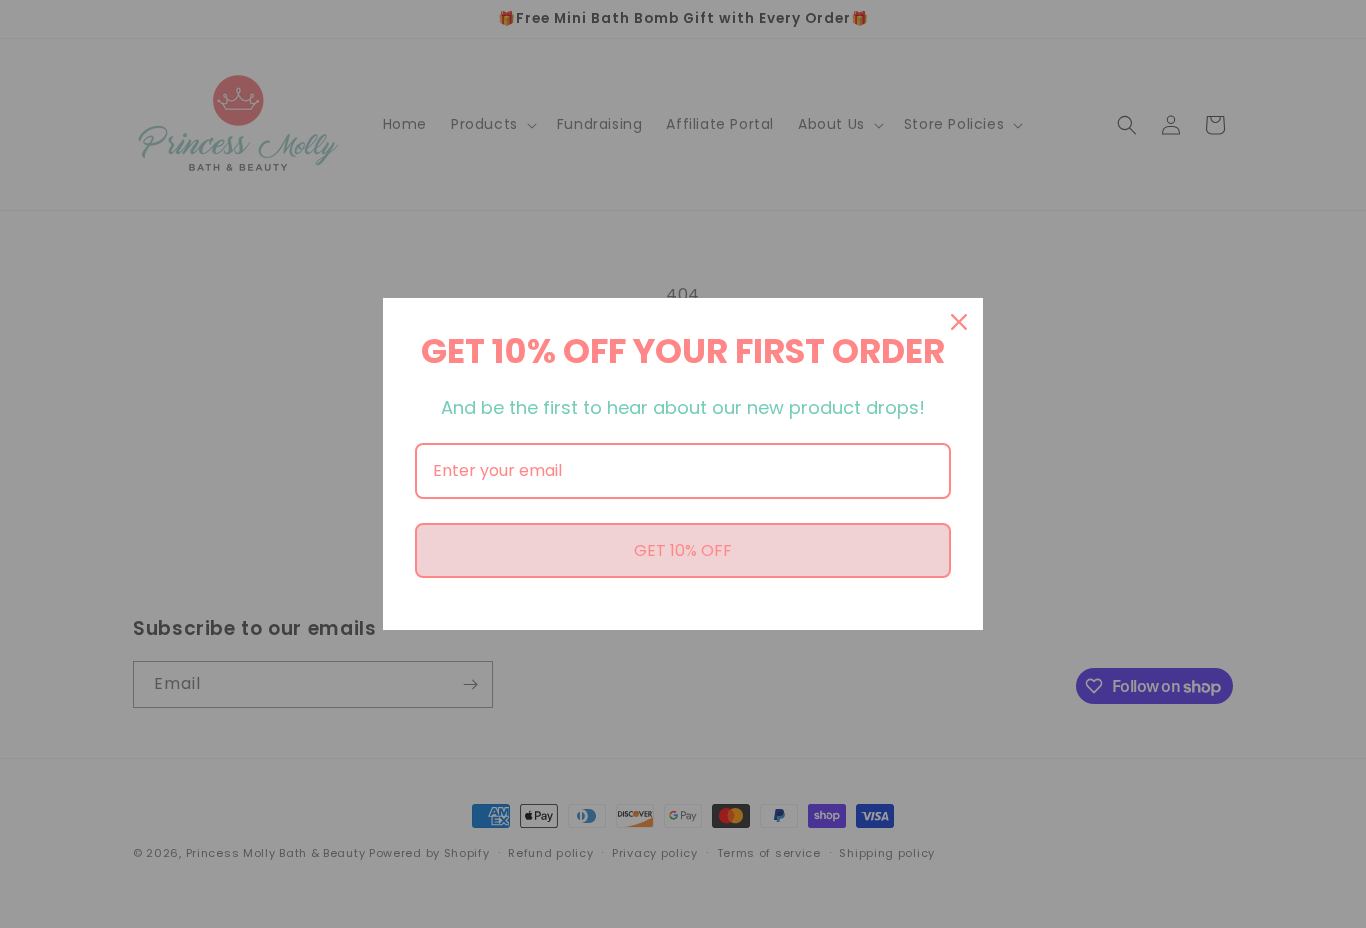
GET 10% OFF (683, 550)
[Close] (959, 322)
